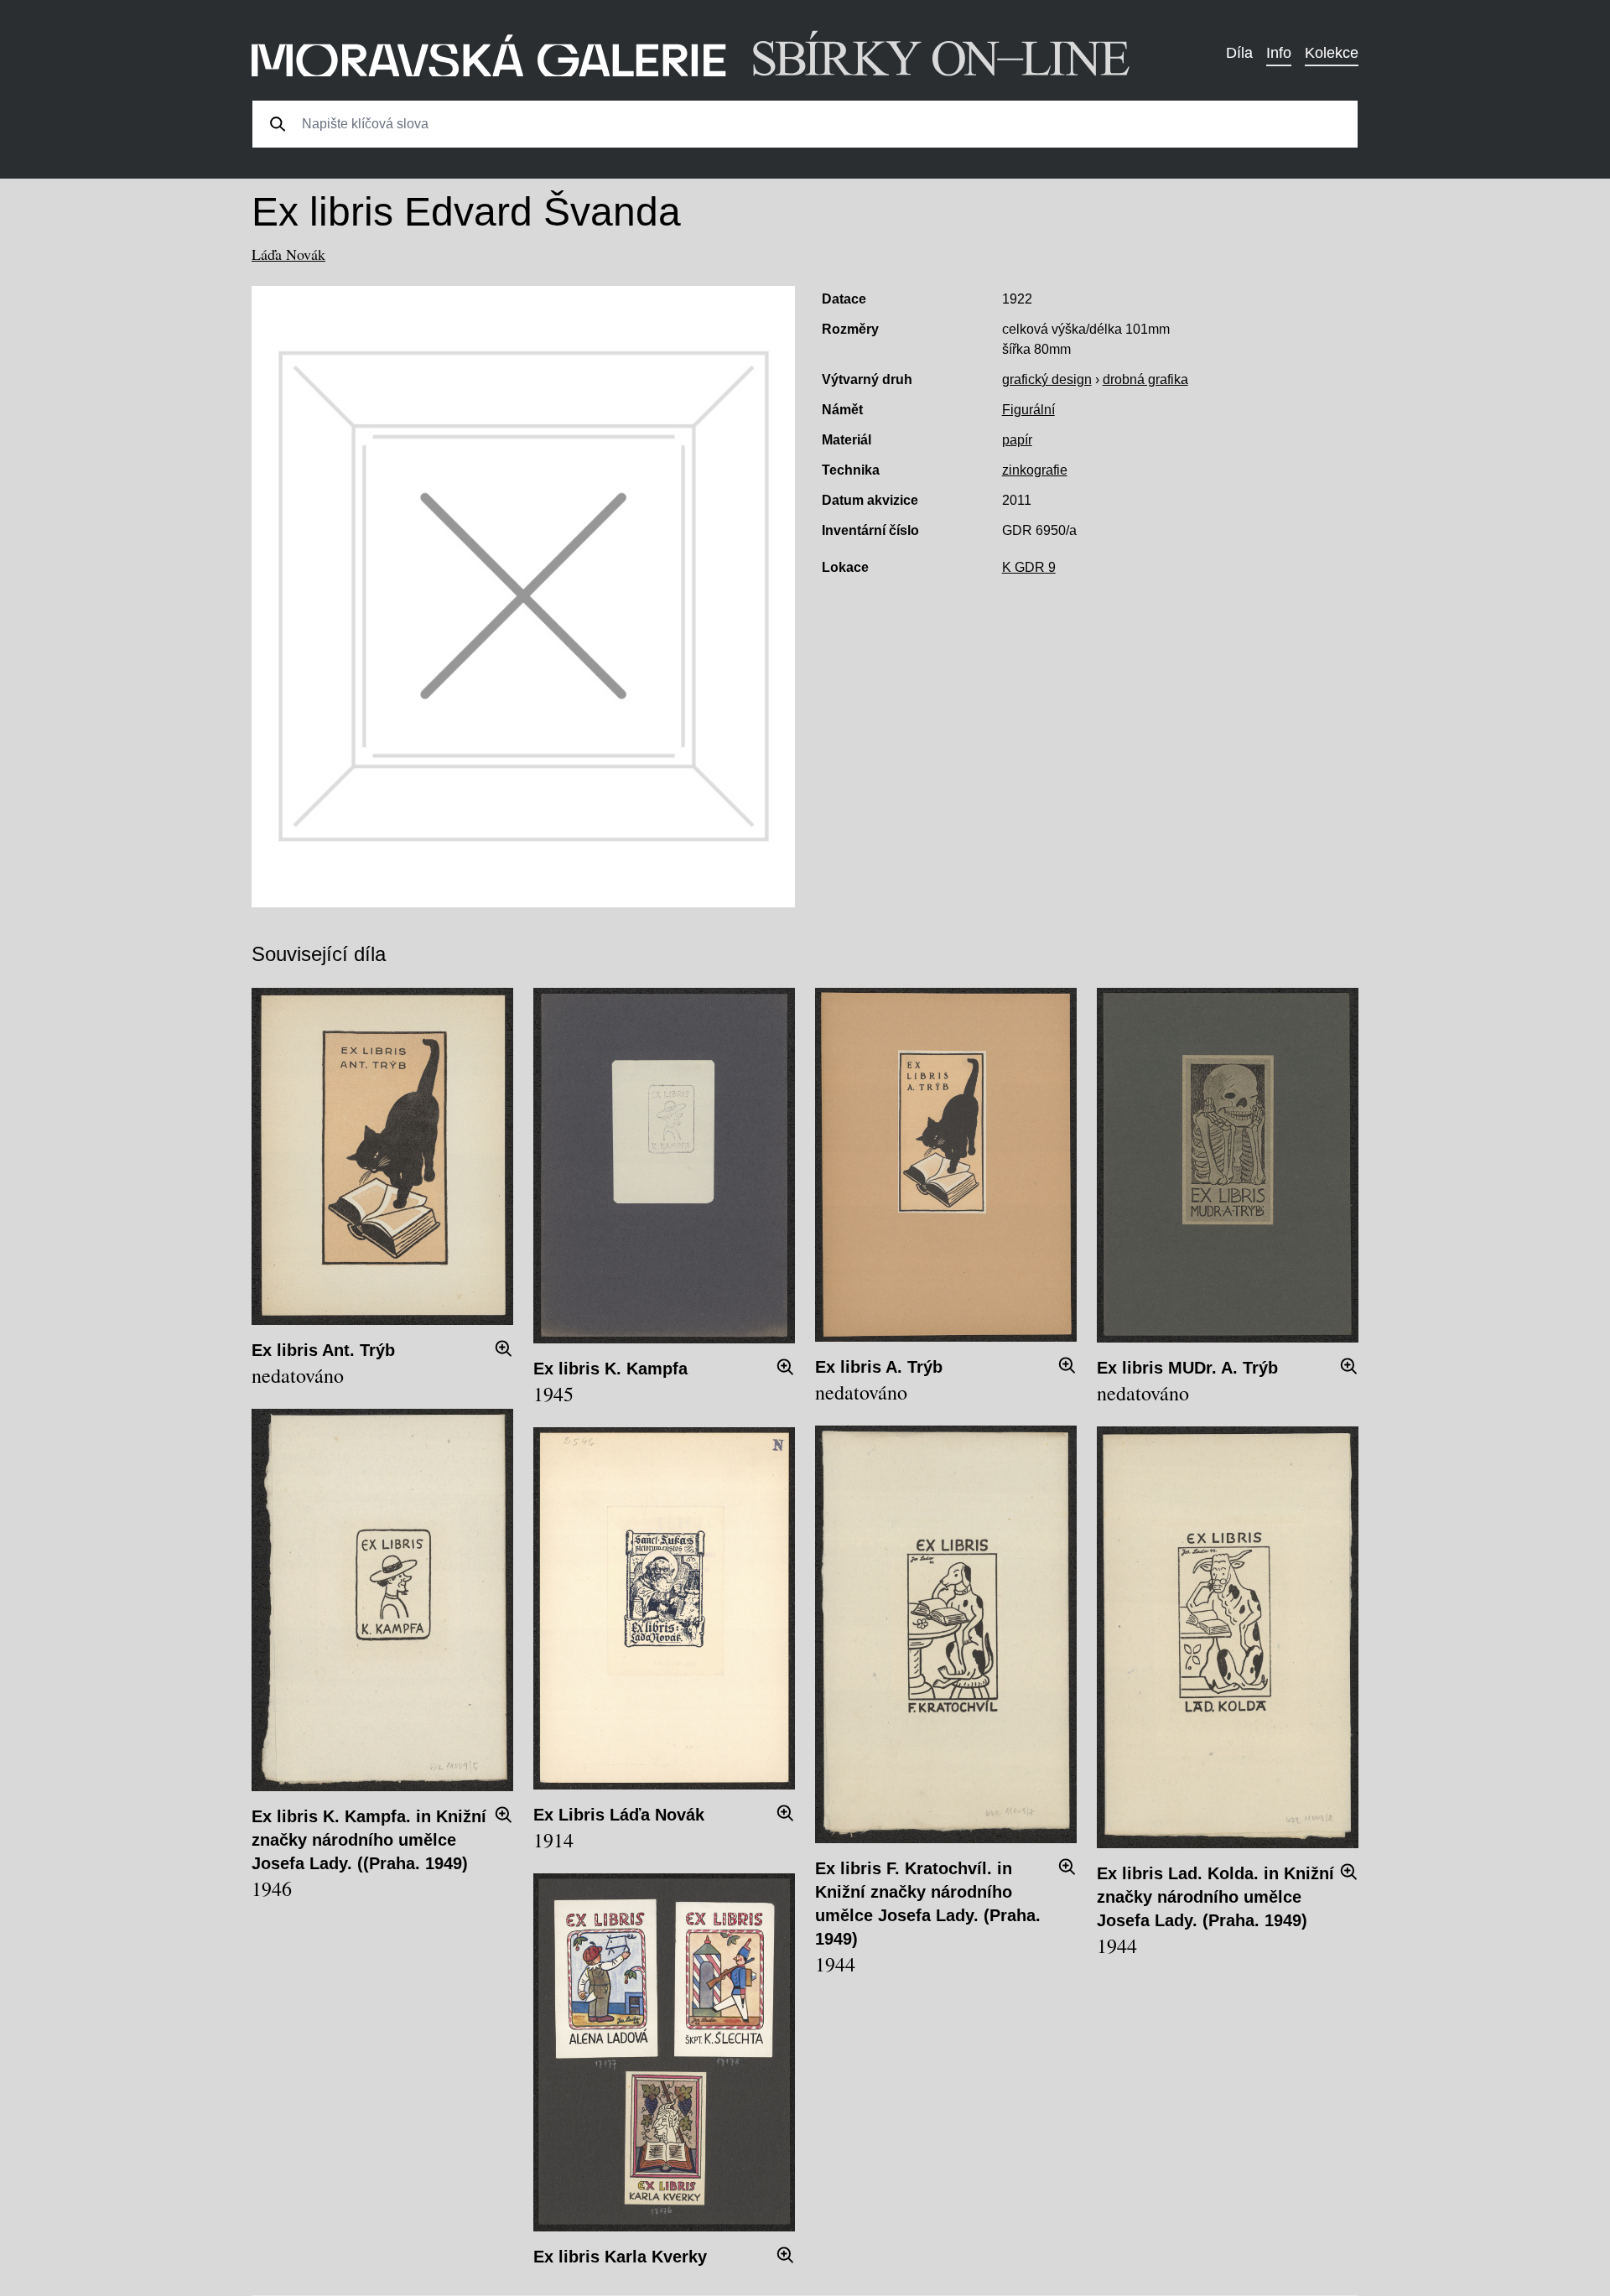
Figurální (1028, 410)
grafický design (1047, 379)
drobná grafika (1145, 379)
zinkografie (1035, 470)
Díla (1239, 53)
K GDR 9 (1029, 567)
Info (1279, 53)
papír (1017, 440)
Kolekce (1332, 53)
